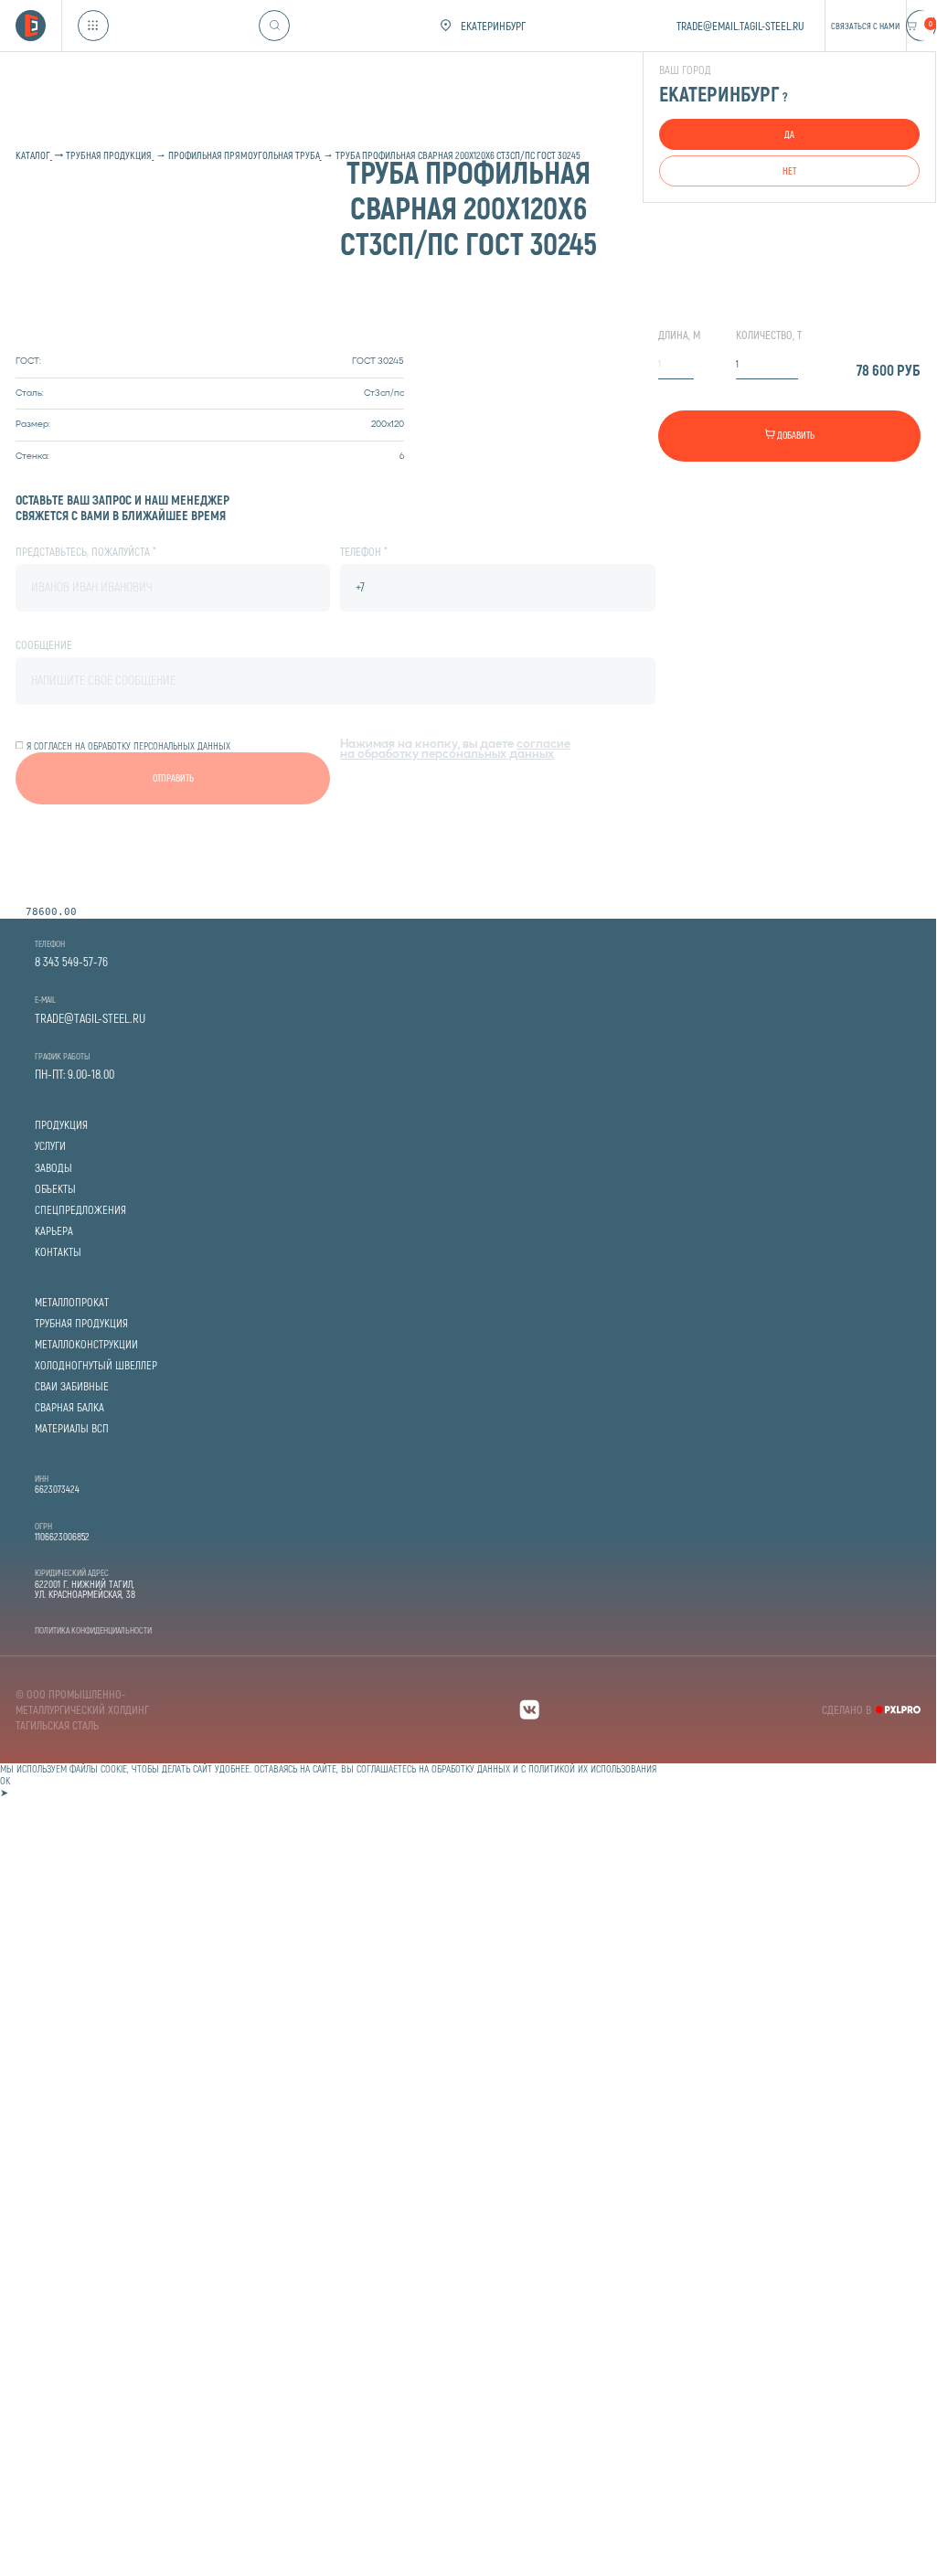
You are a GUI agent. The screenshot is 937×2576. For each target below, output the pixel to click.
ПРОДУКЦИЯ (61, 1125)
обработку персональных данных (159, 745)
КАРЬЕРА (54, 1231)
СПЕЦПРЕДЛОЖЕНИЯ (80, 1210)
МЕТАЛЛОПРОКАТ (72, 1302)
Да (789, 134)
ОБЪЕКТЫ (55, 1189)
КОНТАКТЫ (58, 1252)
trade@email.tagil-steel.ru (740, 26)
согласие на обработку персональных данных (455, 750)
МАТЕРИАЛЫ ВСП (72, 1428)
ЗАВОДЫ (53, 1168)
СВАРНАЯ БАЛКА (69, 1407)
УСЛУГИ (50, 1146)
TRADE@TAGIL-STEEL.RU (90, 1018)
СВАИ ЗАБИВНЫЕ (72, 1386)
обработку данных (471, 1768)
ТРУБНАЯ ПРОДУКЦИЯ (81, 1323)
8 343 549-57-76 (71, 962)
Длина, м (679, 335)
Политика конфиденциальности (93, 1630)
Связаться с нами (865, 26)
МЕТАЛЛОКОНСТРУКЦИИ (86, 1344)
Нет (789, 170)
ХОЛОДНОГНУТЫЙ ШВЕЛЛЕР (96, 1365)
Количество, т (769, 335)
